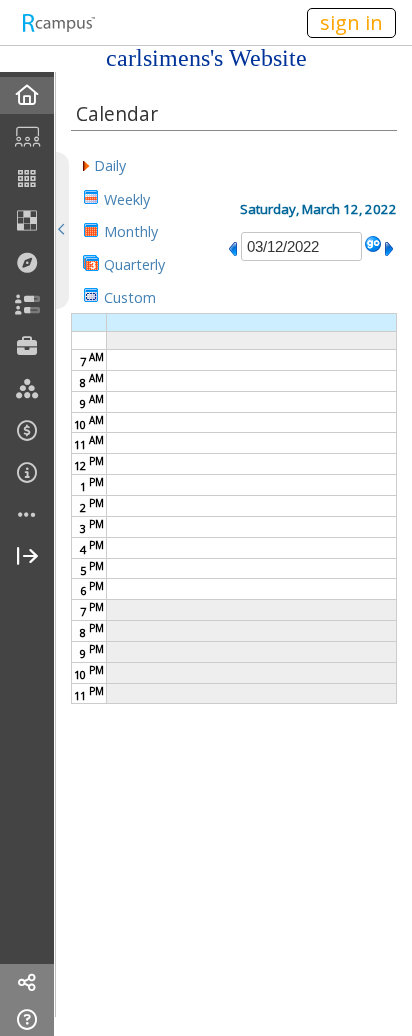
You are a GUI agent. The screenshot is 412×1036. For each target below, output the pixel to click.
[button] (104, 164)
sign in (351, 22)
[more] (27, 515)
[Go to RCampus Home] (58, 22)
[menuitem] (27, 95)
